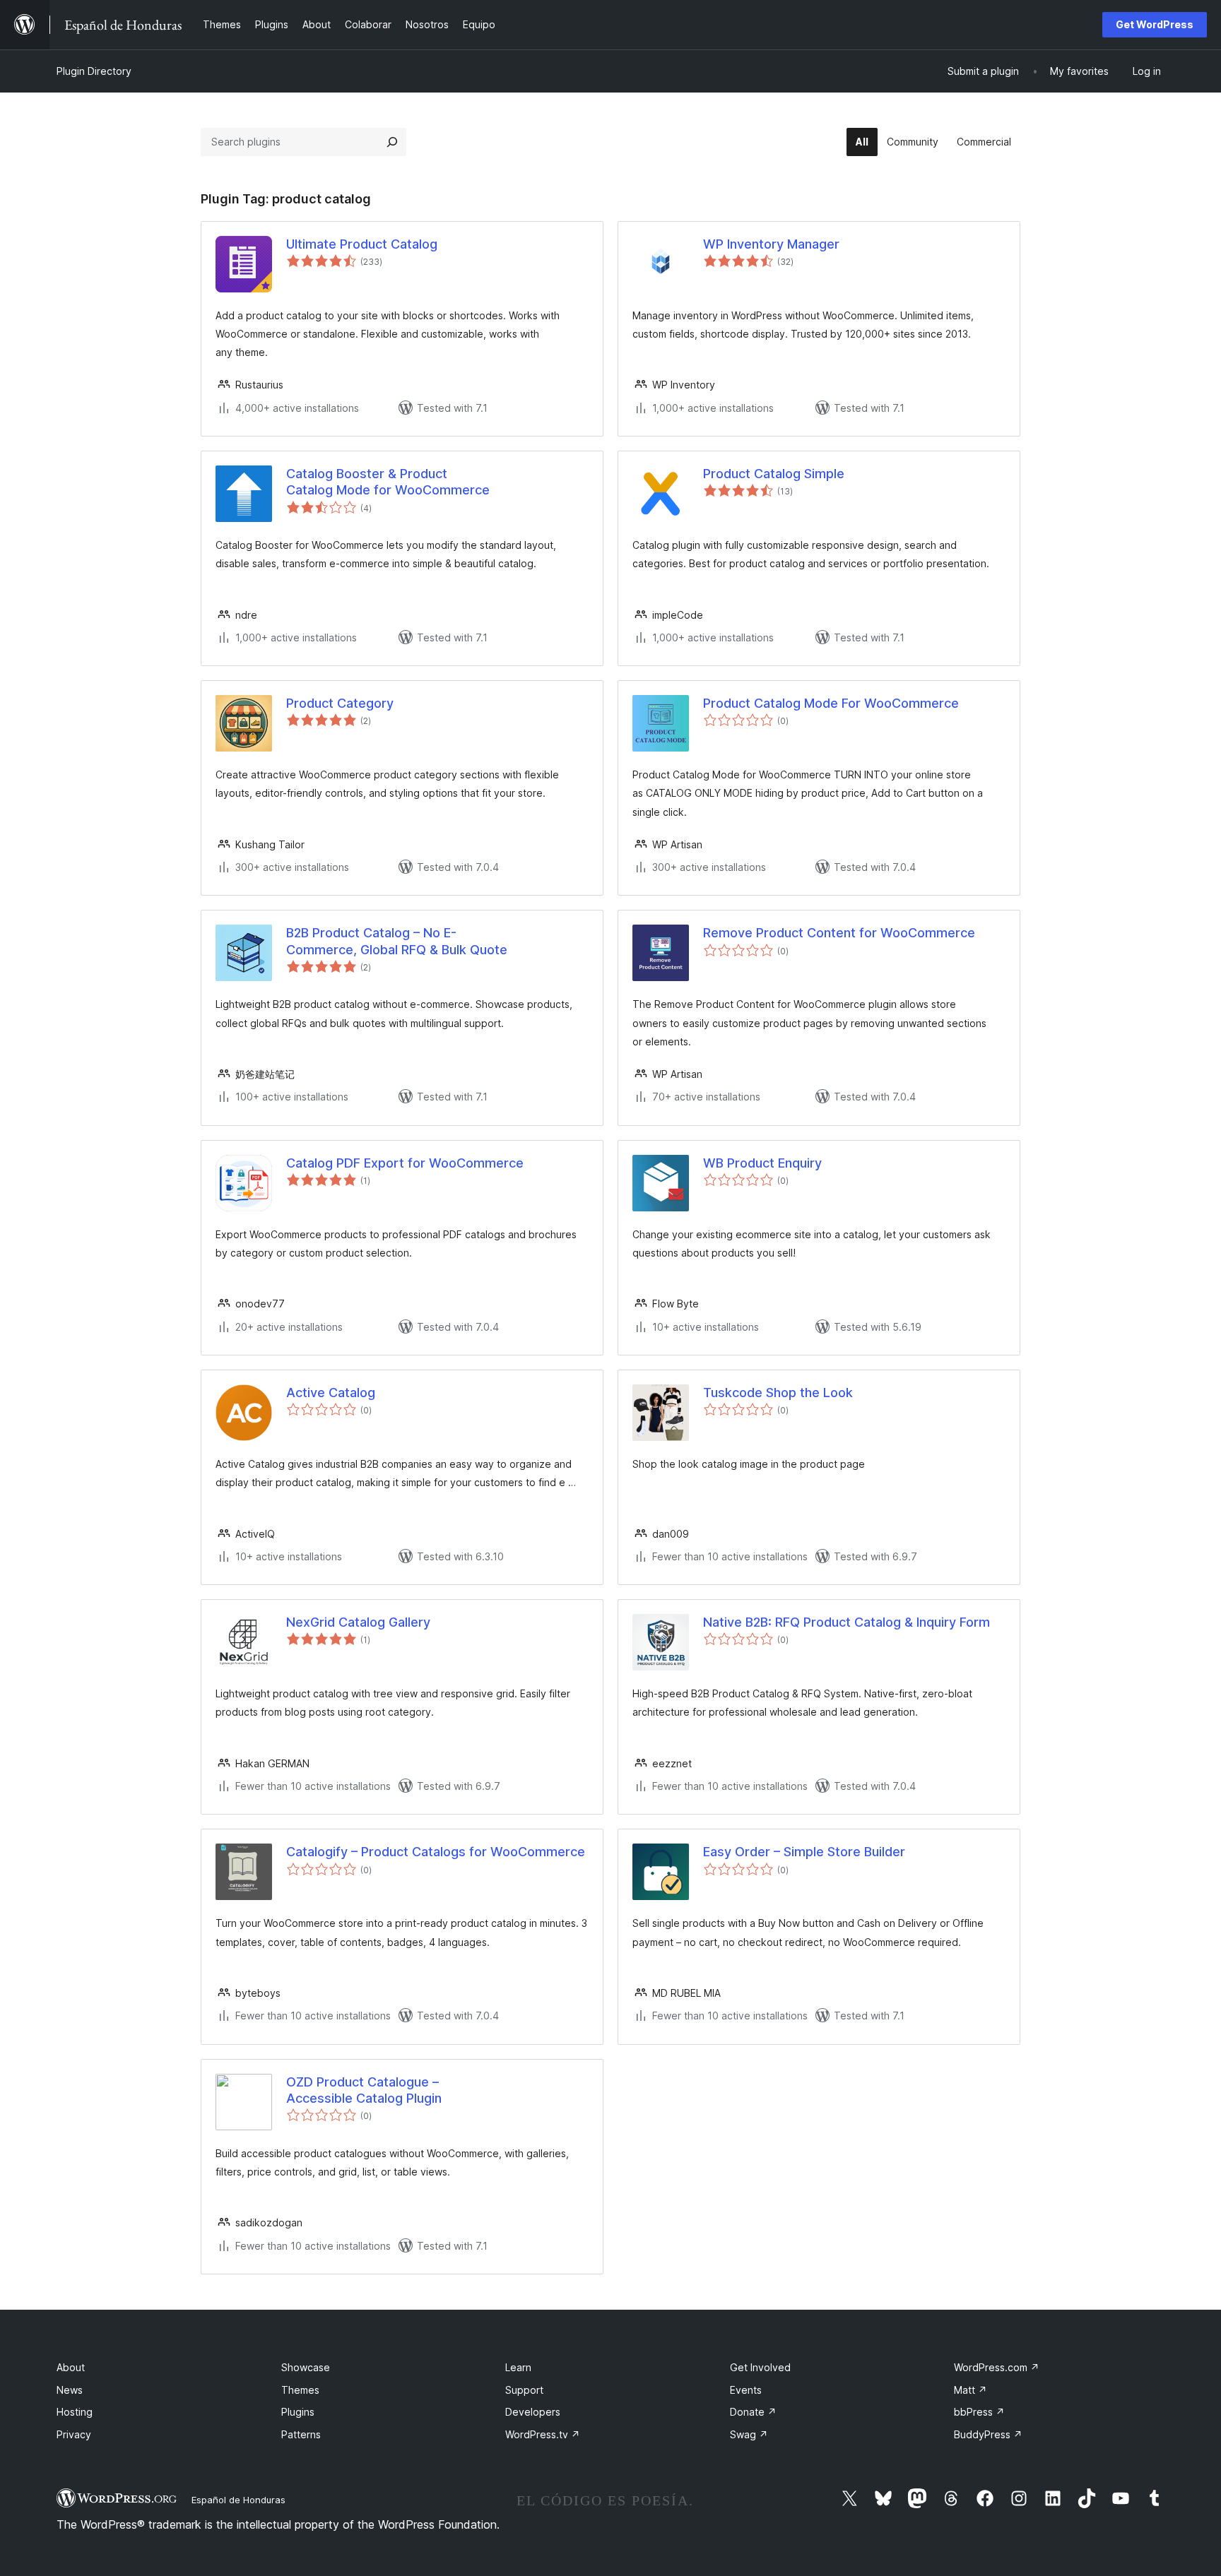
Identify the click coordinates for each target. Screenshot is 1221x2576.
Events (746, 2390)
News (70, 2390)
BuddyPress (988, 2434)
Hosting (75, 2412)
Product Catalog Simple (774, 474)
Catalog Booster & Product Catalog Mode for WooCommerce (388, 482)
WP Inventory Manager (771, 244)
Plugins (298, 2412)
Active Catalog (331, 1393)
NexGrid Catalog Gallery (358, 1622)
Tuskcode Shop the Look (778, 1393)
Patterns (301, 2434)
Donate (753, 2412)
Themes (300, 2390)
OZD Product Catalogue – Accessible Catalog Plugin (364, 2090)
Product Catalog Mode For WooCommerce (831, 703)
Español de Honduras (238, 2500)
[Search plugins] (392, 142)
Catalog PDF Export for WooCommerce (405, 1163)
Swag (749, 2434)
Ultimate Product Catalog (362, 244)
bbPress (979, 2412)
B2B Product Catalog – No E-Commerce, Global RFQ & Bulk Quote (397, 941)
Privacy (74, 2434)
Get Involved (760, 2367)
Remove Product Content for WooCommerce (839, 933)
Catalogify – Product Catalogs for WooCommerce (436, 1852)
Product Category (340, 703)
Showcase (306, 2367)
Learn (518, 2367)
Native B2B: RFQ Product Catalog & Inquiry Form (847, 1622)
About (71, 2367)
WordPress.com (997, 2367)
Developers (533, 2412)
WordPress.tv (543, 2434)
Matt (971, 2390)
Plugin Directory (94, 71)
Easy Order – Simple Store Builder (804, 1852)
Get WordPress (1155, 24)
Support (524, 2390)
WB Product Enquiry (762, 1163)
